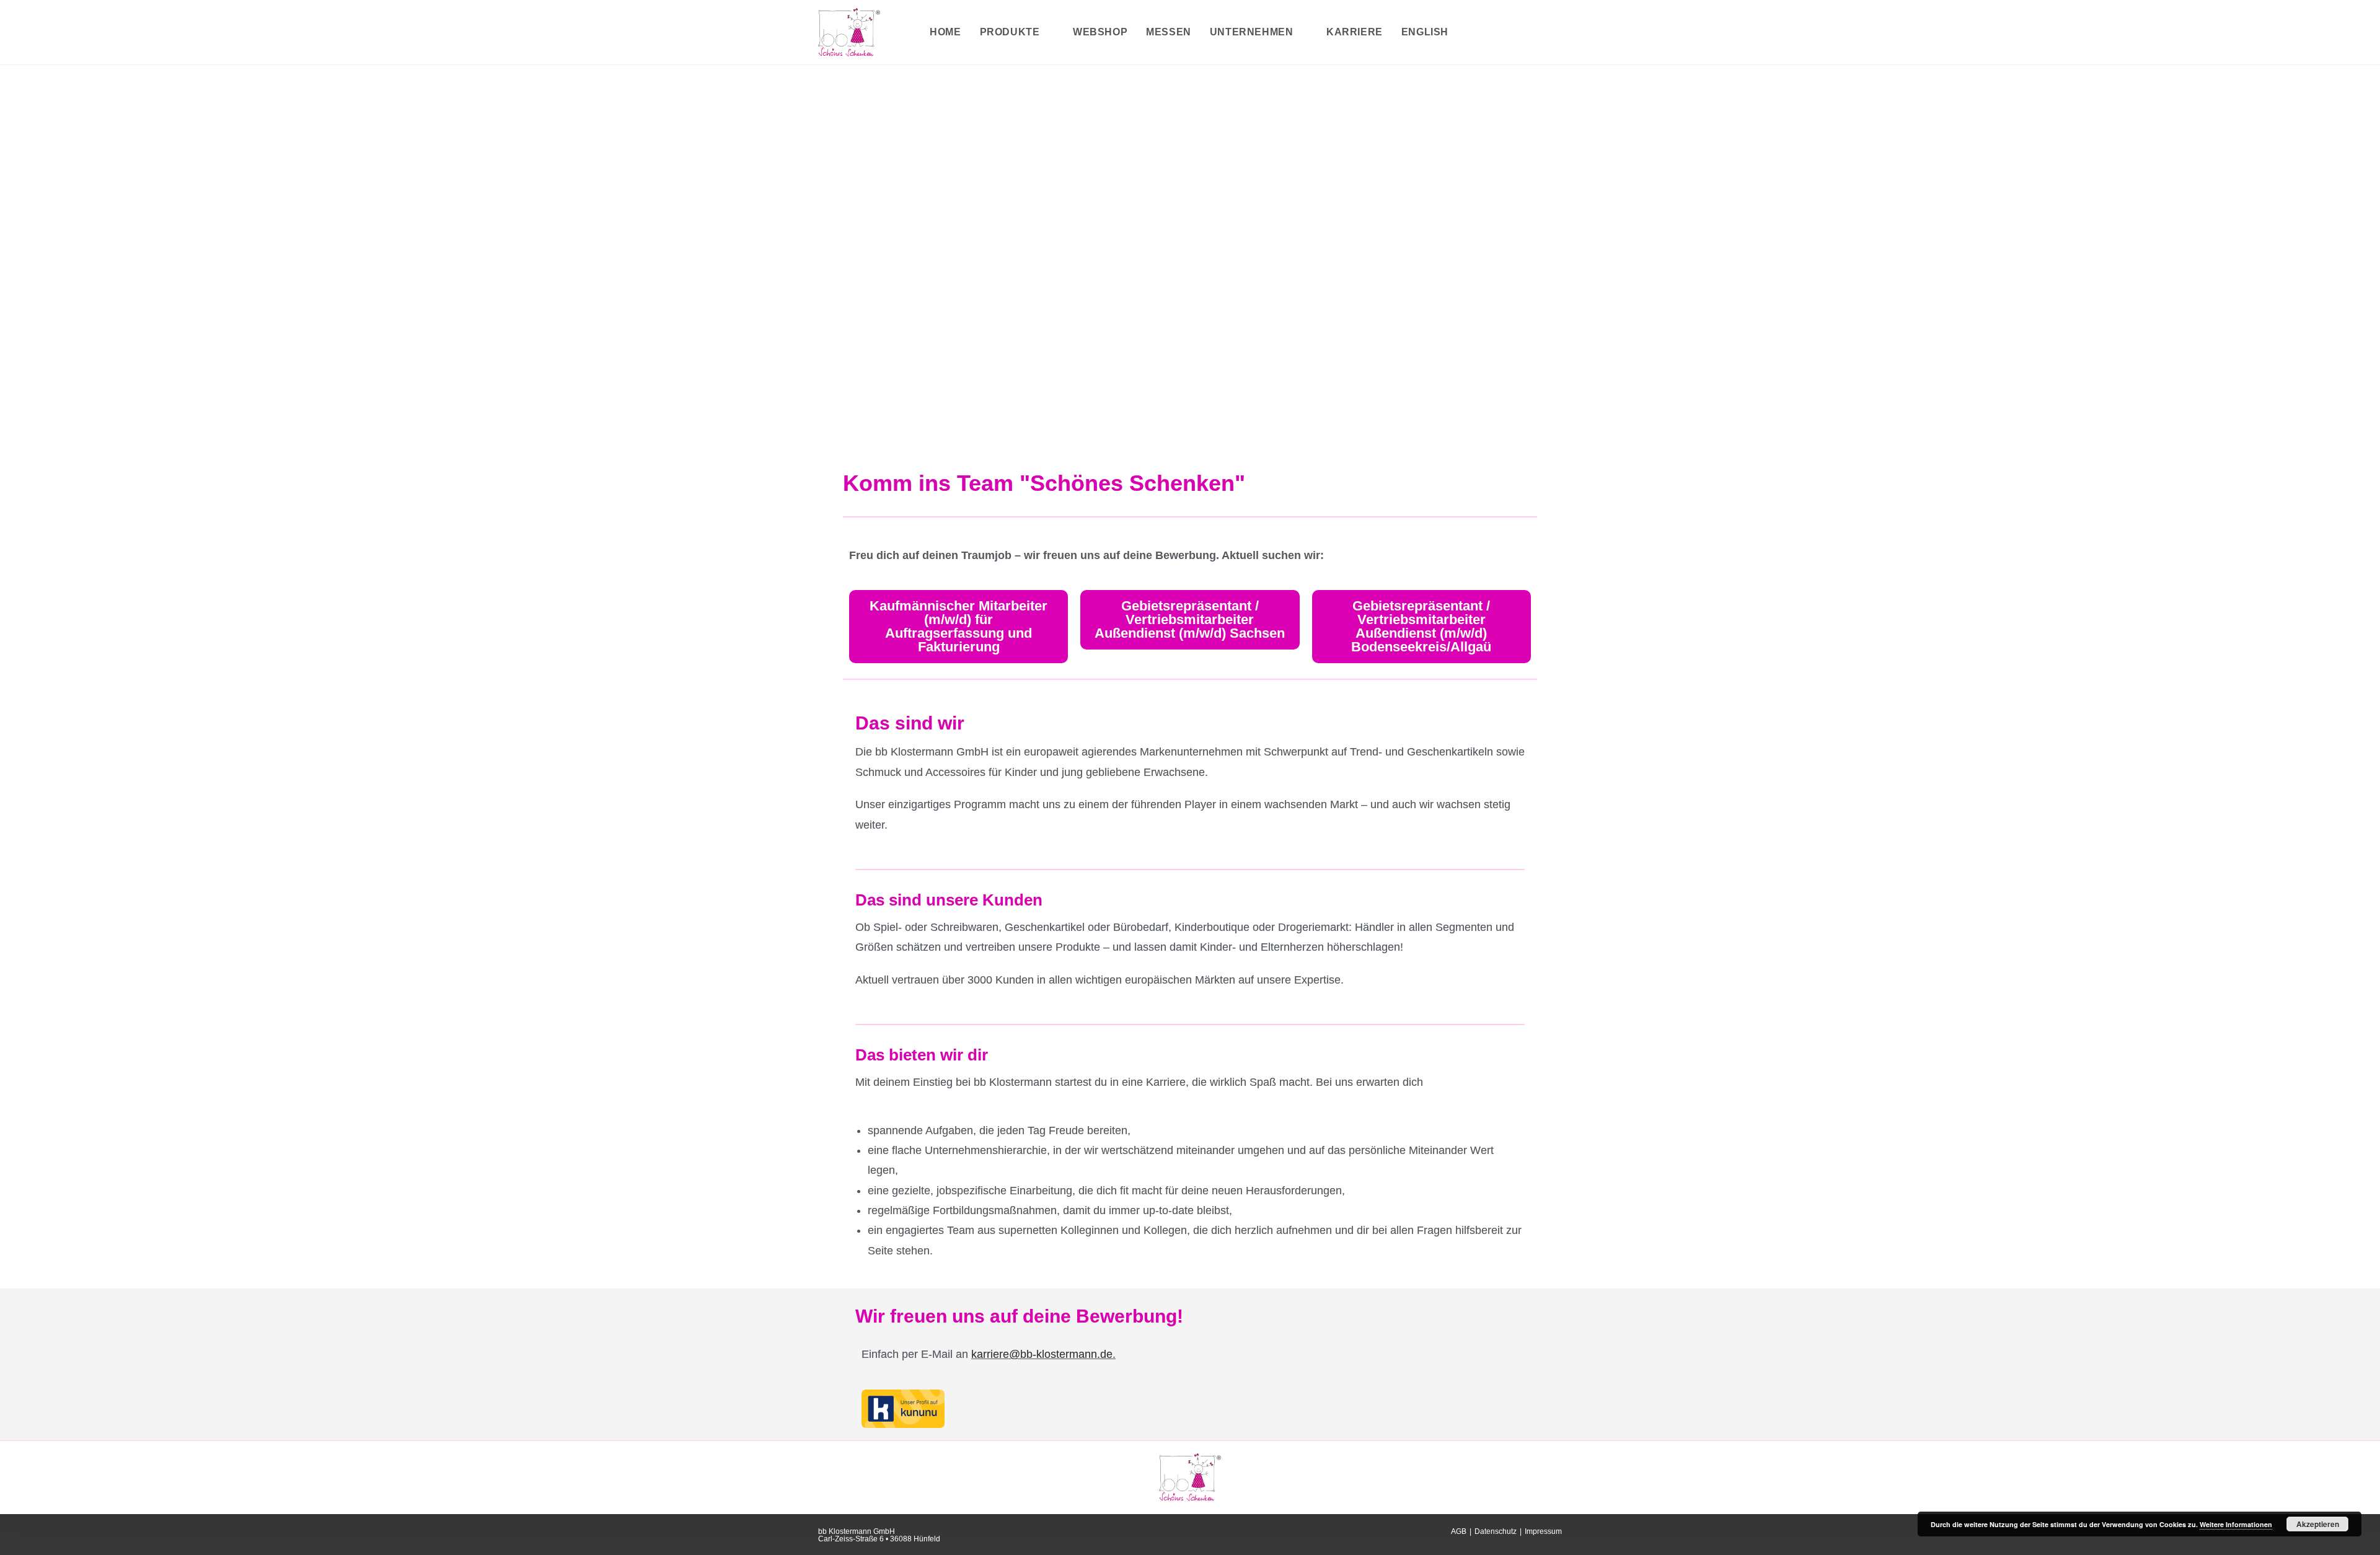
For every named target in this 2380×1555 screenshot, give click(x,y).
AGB (1459, 1531)
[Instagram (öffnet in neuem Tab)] (1537, 32)
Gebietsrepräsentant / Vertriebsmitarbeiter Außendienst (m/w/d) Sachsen (1190, 619)
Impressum (1543, 1531)
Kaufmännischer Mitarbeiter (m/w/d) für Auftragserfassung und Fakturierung (959, 626)
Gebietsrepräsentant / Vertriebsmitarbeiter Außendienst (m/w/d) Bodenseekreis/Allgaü (1421, 626)
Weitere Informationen (2236, 1524)
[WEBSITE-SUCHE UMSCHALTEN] (1471, 32)
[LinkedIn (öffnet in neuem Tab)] (1557, 32)
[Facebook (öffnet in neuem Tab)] (1517, 32)
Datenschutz (1496, 1531)
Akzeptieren (2318, 1524)
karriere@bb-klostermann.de (1042, 1354)
